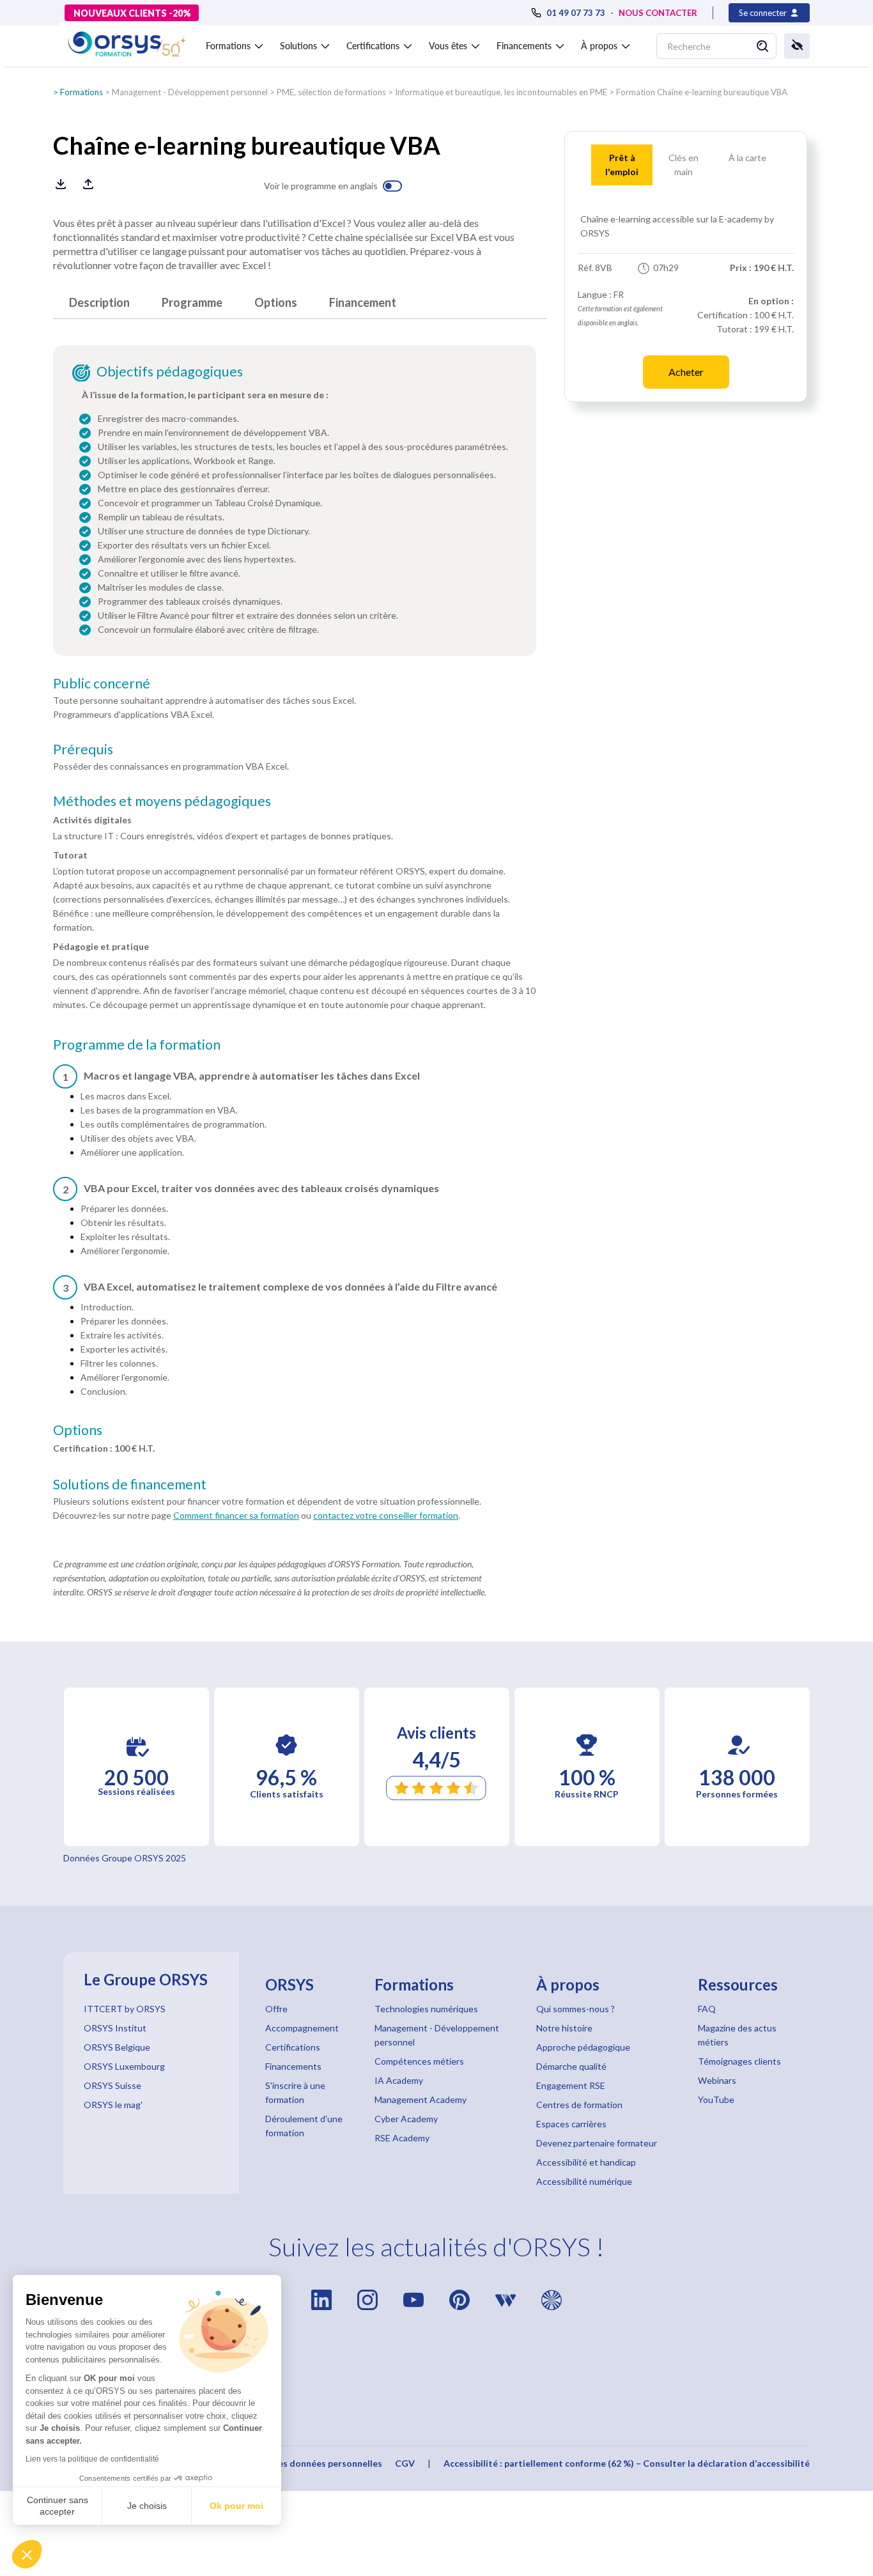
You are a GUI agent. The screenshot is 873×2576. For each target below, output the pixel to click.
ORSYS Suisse (112, 2085)
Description (99, 302)
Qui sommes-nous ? (576, 2009)
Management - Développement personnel (190, 92)
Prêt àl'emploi (622, 165)
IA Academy (399, 2080)
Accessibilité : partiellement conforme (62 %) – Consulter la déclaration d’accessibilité (627, 2463)
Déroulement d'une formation (304, 2126)
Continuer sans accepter (58, 2506)
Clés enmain (684, 165)
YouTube (716, 2099)
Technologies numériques (426, 2009)
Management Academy (421, 2099)
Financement (363, 302)
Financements (293, 2066)
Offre (276, 2009)
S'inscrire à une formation (295, 2092)
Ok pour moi (236, 2506)
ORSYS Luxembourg (124, 2066)
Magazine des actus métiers (737, 2035)
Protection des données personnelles (303, 2463)
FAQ (707, 2009)
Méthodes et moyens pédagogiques (162, 801)
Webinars (717, 2080)
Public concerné (102, 683)
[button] (27, 2554)
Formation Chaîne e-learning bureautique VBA (702, 92)
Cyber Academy (406, 2119)
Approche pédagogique (583, 2047)
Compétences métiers (419, 2061)
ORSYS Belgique (117, 2047)
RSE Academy (402, 2138)
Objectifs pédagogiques (170, 371)
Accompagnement (302, 2028)
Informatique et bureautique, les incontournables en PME (501, 92)
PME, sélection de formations (331, 92)
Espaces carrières (571, 2124)
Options (276, 302)
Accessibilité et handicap (586, 2162)
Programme (192, 302)
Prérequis (83, 749)
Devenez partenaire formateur (597, 2143)
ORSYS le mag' (113, 2105)
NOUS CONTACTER (658, 13)
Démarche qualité (571, 2066)
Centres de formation (579, 2105)
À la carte (747, 158)
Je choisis (147, 2506)
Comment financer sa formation (236, 1515)
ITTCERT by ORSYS (125, 2009)
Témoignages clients (739, 2061)
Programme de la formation (137, 1044)
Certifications (293, 2047)
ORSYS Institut (115, 2028)
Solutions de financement (130, 1484)
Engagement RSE (571, 2085)
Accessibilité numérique (584, 2181)
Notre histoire (564, 2028)
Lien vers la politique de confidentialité (92, 2459)
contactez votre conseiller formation (386, 1515)
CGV (405, 2463)
